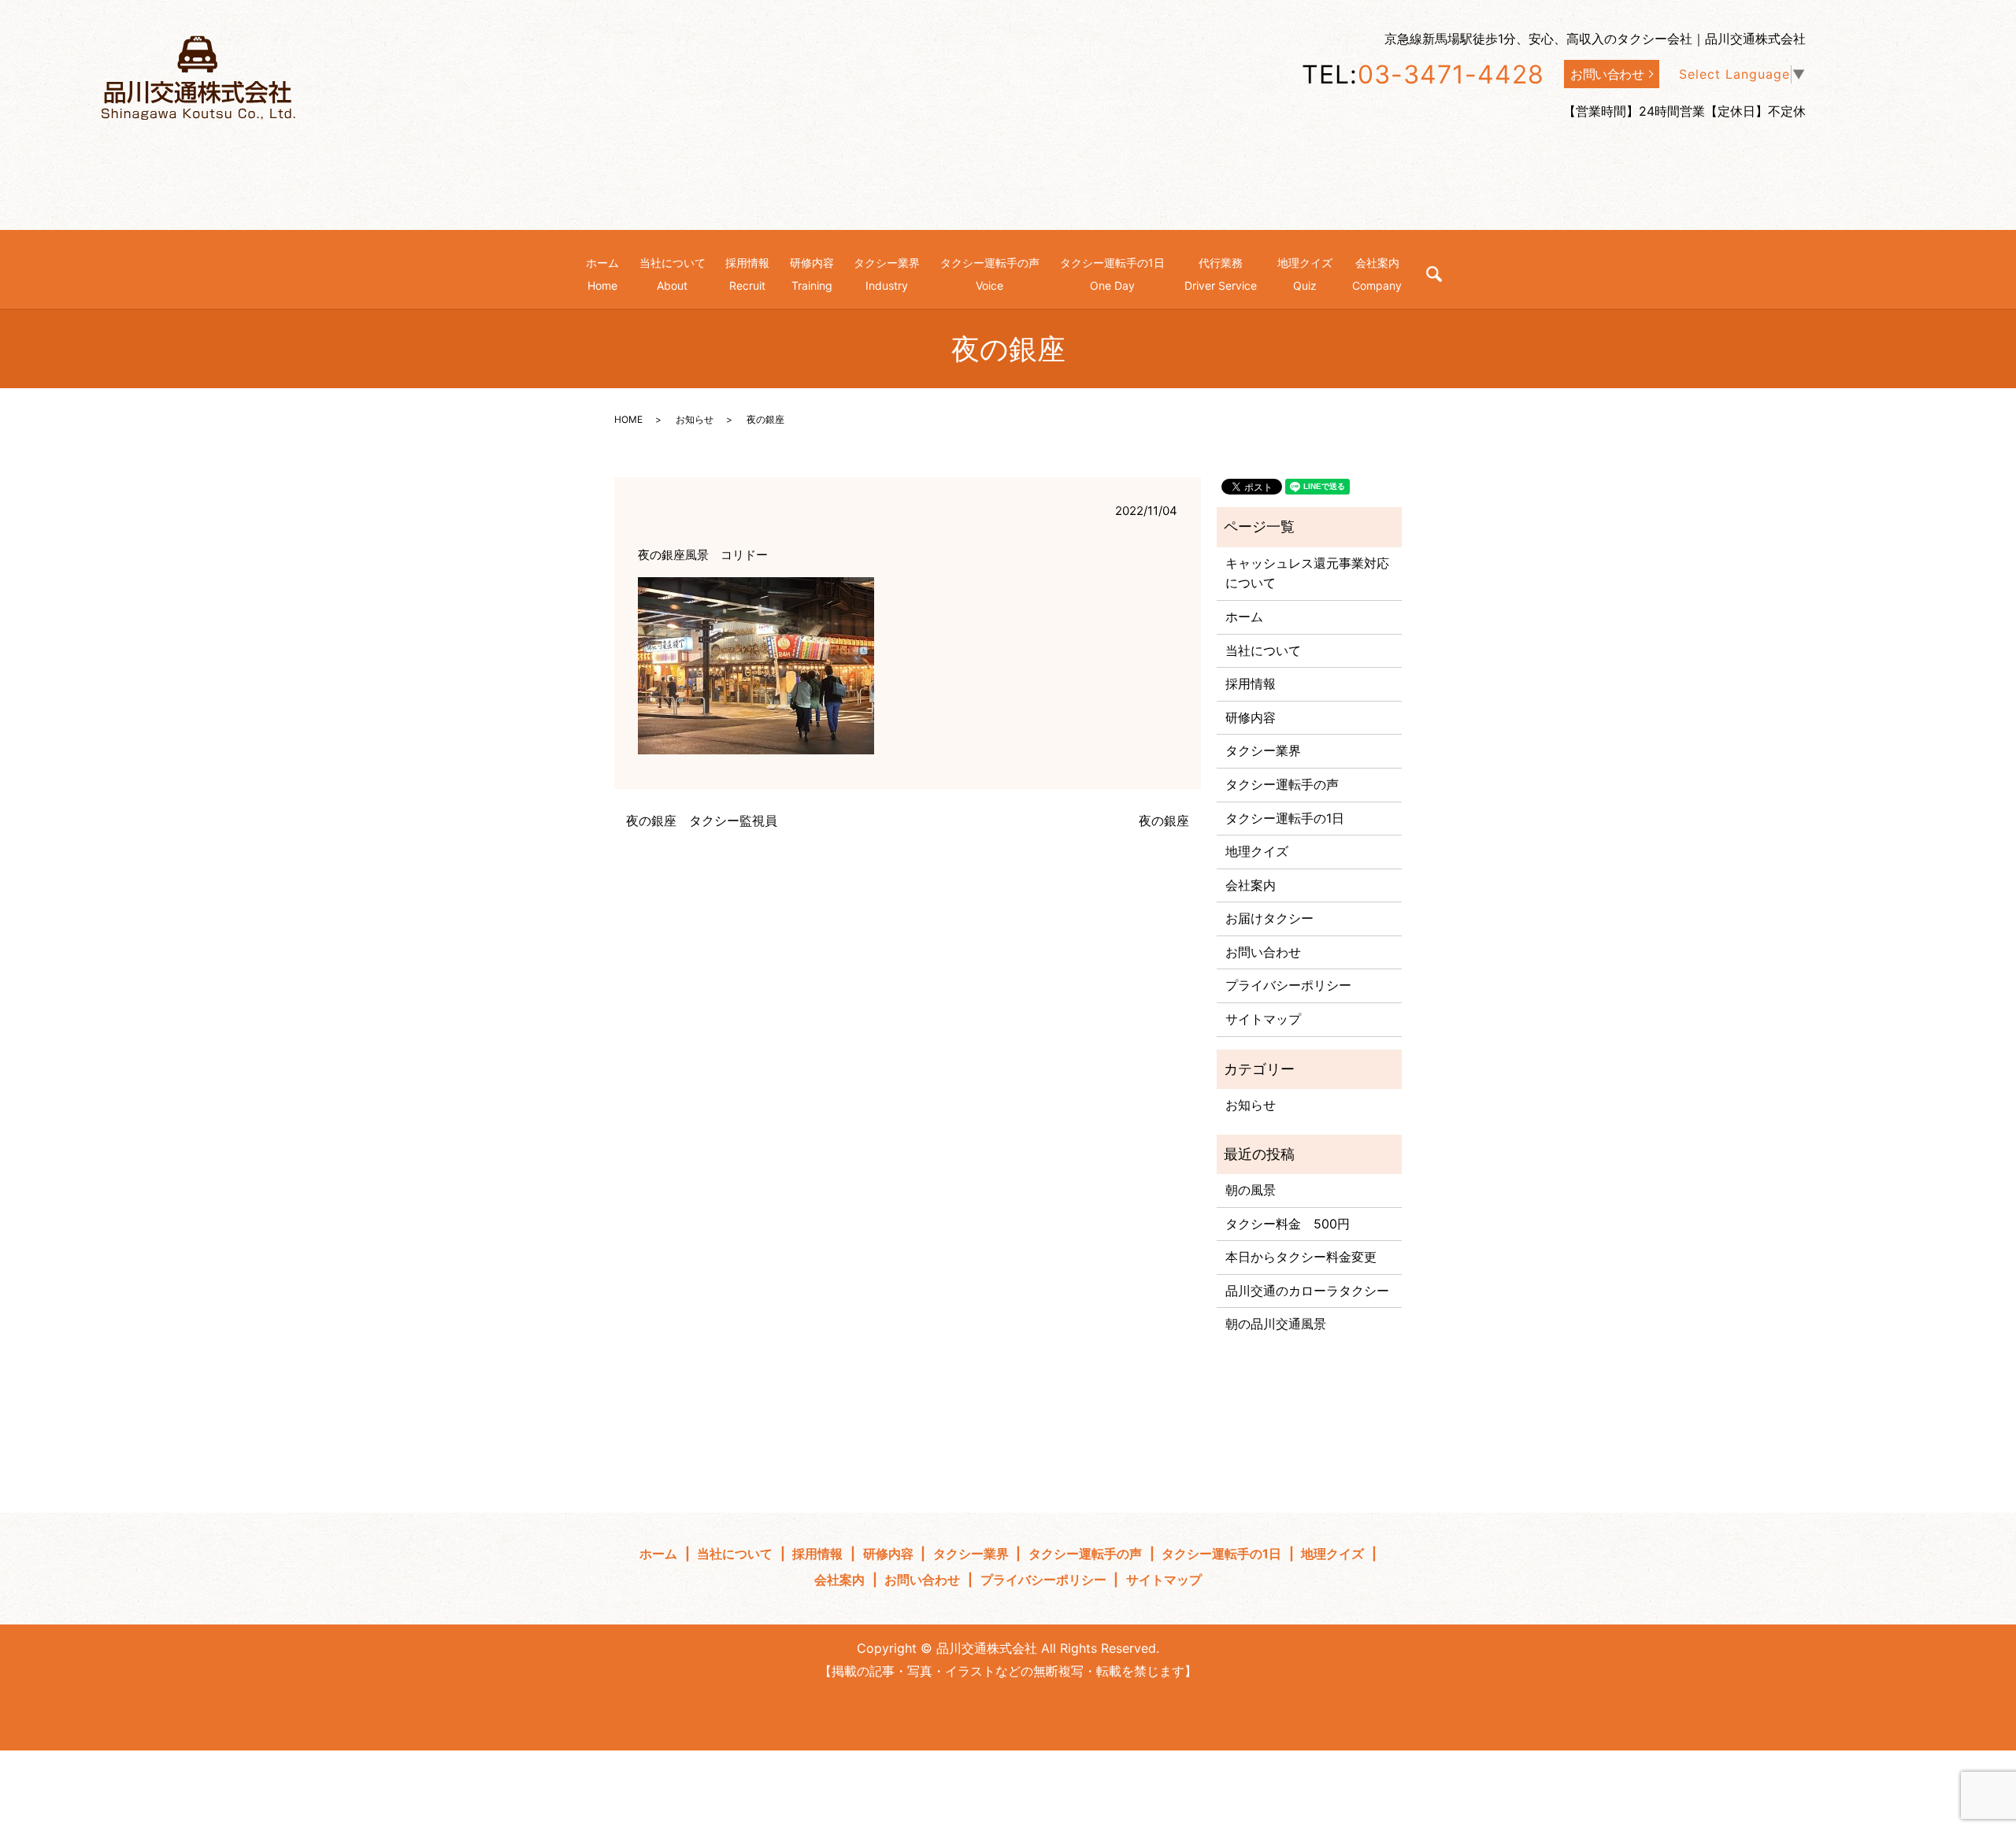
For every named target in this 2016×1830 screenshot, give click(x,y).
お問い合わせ (1607, 74)
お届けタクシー (1269, 918)
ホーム (1244, 617)
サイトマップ (1263, 1019)
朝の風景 (1251, 1190)
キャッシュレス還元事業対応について (1307, 573)
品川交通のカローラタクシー (1307, 1291)
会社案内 (1251, 885)
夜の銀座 (1164, 821)
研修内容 (1251, 717)
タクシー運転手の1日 (1285, 818)
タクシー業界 (1263, 750)
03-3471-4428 (1451, 74)
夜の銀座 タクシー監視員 (702, 821)
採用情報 (1251, 683)
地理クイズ (1257, 851)
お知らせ (695, 419)
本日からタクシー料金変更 (1301, 1257)
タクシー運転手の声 (1282, 784)
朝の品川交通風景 (1276, 1324)
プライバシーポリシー (1288, 985)
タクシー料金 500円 (1288, 1224)
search (1434, 274)
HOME (628, 419)
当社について (1263, 650)
